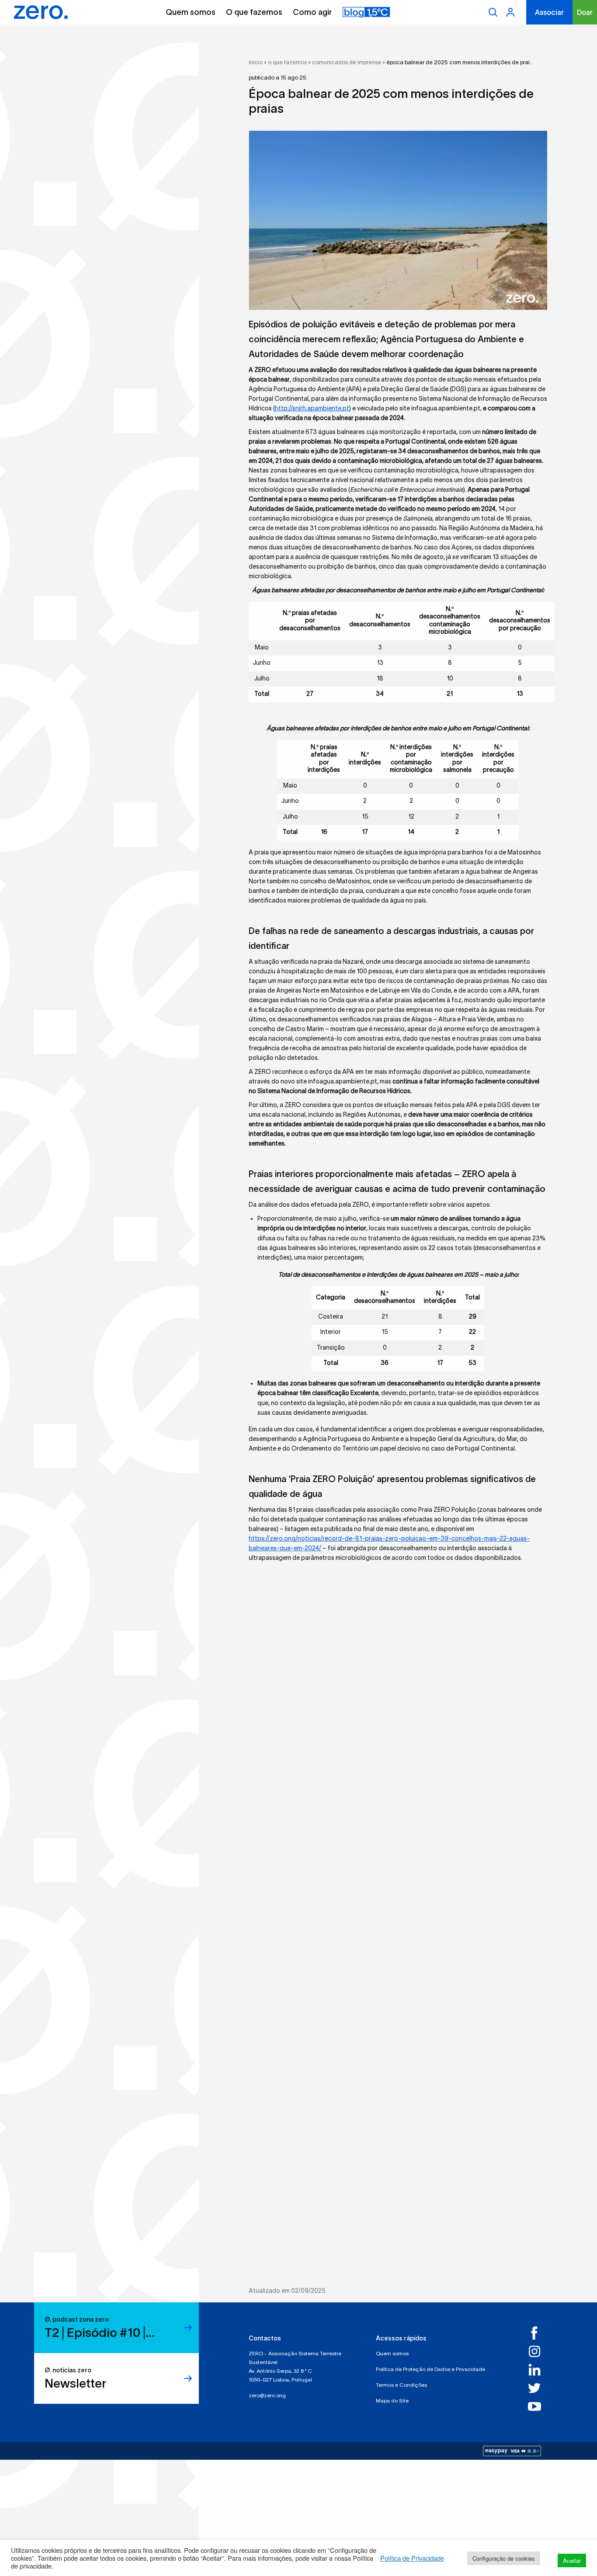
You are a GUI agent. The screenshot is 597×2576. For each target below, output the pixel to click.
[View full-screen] (398, 220)
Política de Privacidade (412, 2558)
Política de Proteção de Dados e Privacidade (430, 2369)
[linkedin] (538, 2370)
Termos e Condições (401, 2385)
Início (256, 62)
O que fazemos (254, 12)
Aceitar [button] (572, 2560)
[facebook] (538, 2333)
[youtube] (538, 2406)
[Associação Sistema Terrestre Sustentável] (41, 12)
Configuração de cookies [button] (504, 2558)
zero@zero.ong (267, 2395)
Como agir (312, 12)
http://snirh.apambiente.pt (312, 408)
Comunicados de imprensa (347, 62)
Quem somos (191, 12)
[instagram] (538, 2351)
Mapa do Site (392, 2401)
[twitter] (538, 2388)
